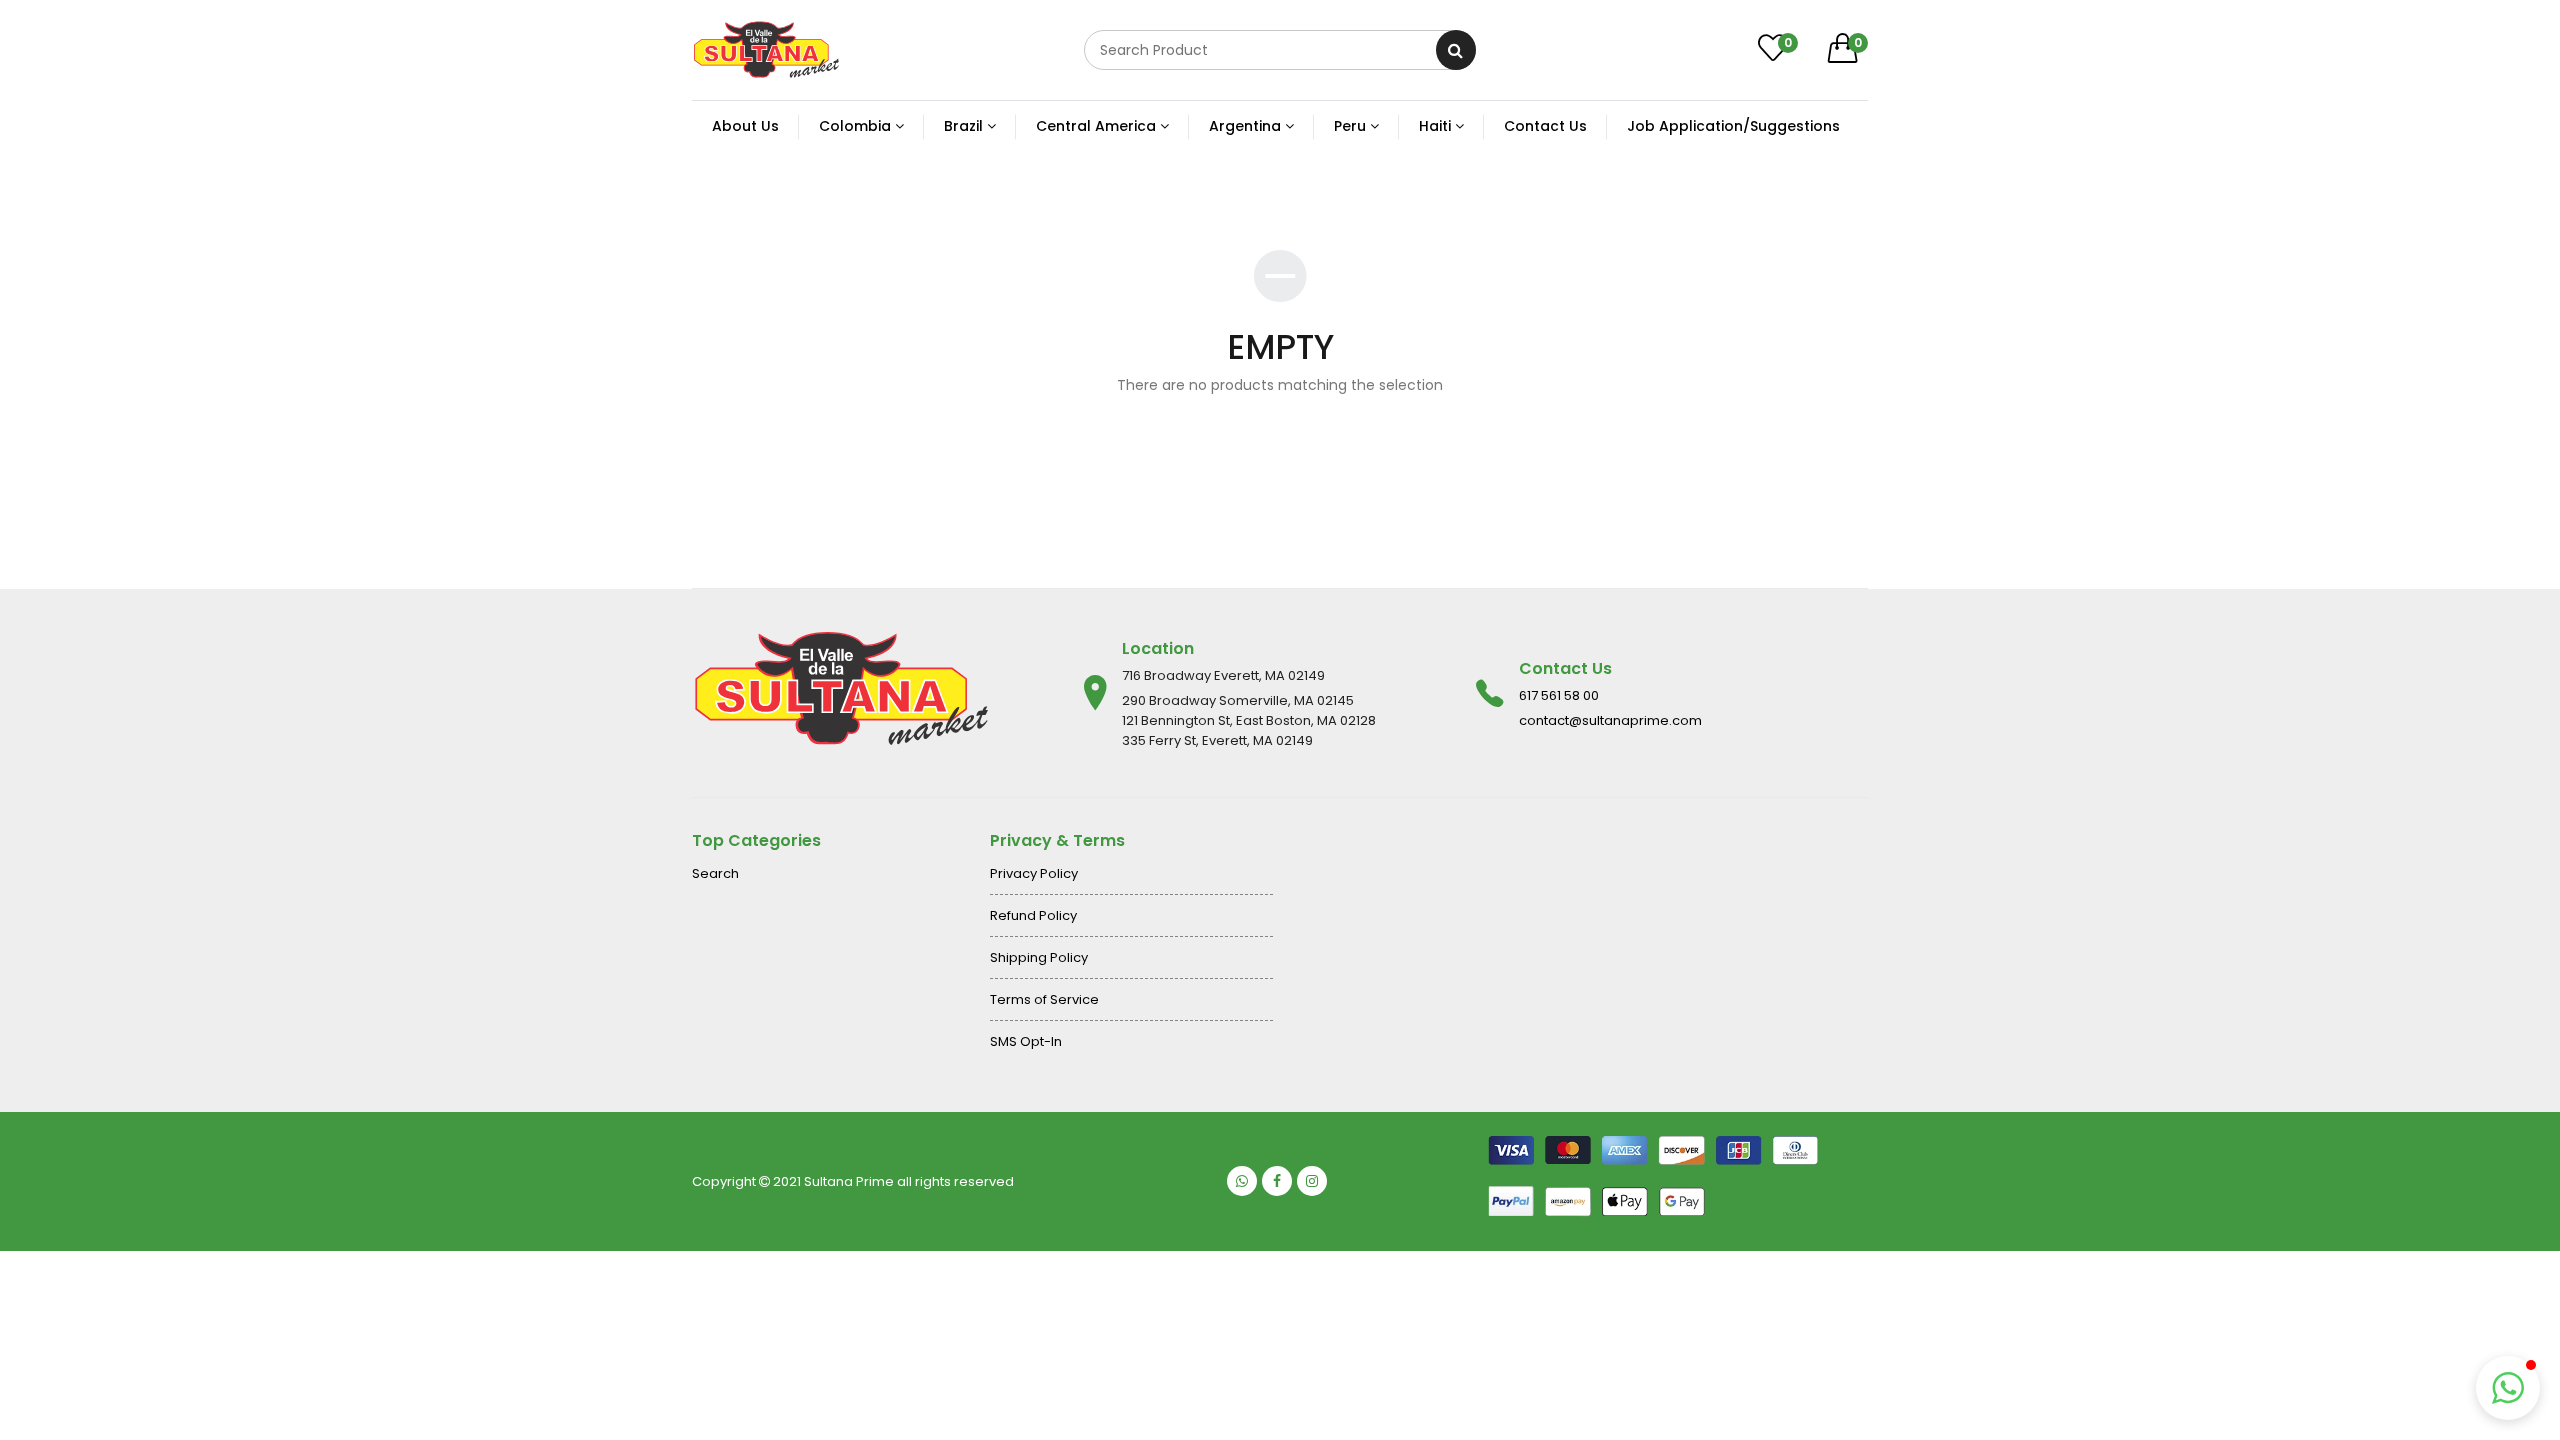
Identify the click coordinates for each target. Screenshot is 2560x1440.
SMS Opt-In (1026, 1041)
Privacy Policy (1034, 873)
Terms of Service (1044, 999)
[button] (2508, 1388)
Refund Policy (1033, 915)
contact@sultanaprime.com (1610, 720)
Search (715, 873)
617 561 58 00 (1559, 695)
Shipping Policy (1039, 957)
